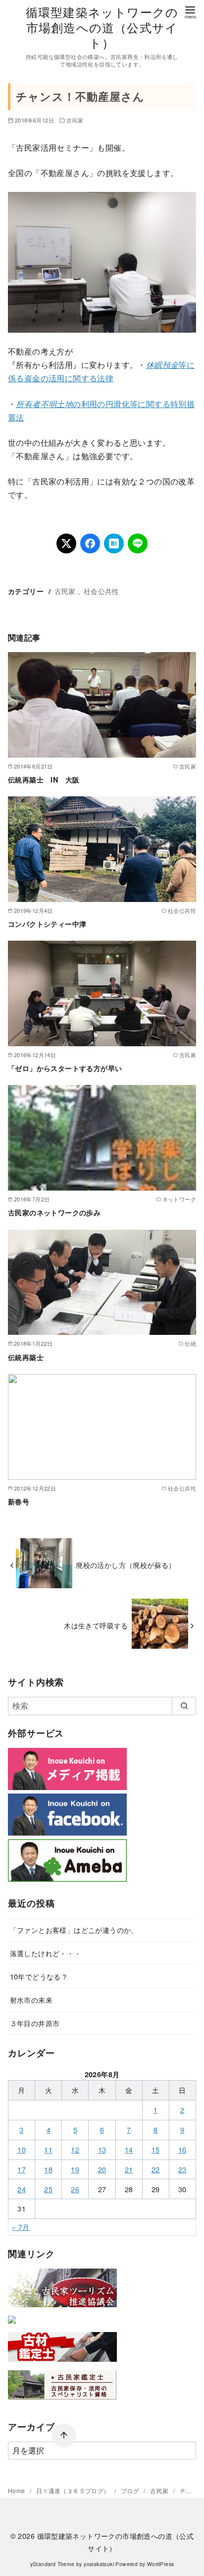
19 (75, 2169)
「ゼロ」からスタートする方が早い (65, 1068)
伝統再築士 (26, 1357)
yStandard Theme (52, 2564)
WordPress (161, 2564)
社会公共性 (102, 591)
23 (182, 2169)
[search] (184, 1706)
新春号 (19, 1501)
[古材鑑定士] (62, 2364)
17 (22, 2169)
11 (48, 2149)
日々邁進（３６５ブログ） (74, 2490)
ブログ (131, 2490)
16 (182, 2149)
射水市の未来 (31, 2000)
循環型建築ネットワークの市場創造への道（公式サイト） (102, 27)
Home (17, 2490)
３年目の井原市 (35, 2023)
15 (156, 2149)
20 (102, 2169)
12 (75, 2149)
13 (102, 2149)
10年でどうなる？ (39, 1976)
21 (129, 2169)
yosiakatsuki (99, 2564)
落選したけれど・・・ (46, 1953)
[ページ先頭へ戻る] (64, 2436)
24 (22, 2189)
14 (129, 2149)
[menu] (190, 12)
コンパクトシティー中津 (47, 924)
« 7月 (21, 2227)
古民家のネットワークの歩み (54, 1212)
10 (22, 2149)
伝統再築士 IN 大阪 (44, 779)
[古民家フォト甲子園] (12, 2325)
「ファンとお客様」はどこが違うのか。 (74, 1930)
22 (156, 2169)
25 (48, 2189)
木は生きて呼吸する (96, 1625)
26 (75, 2189)
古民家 (75, 120)
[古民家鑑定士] (62, 2402)
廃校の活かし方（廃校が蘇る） (126, 1565)
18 (48, 2169)
